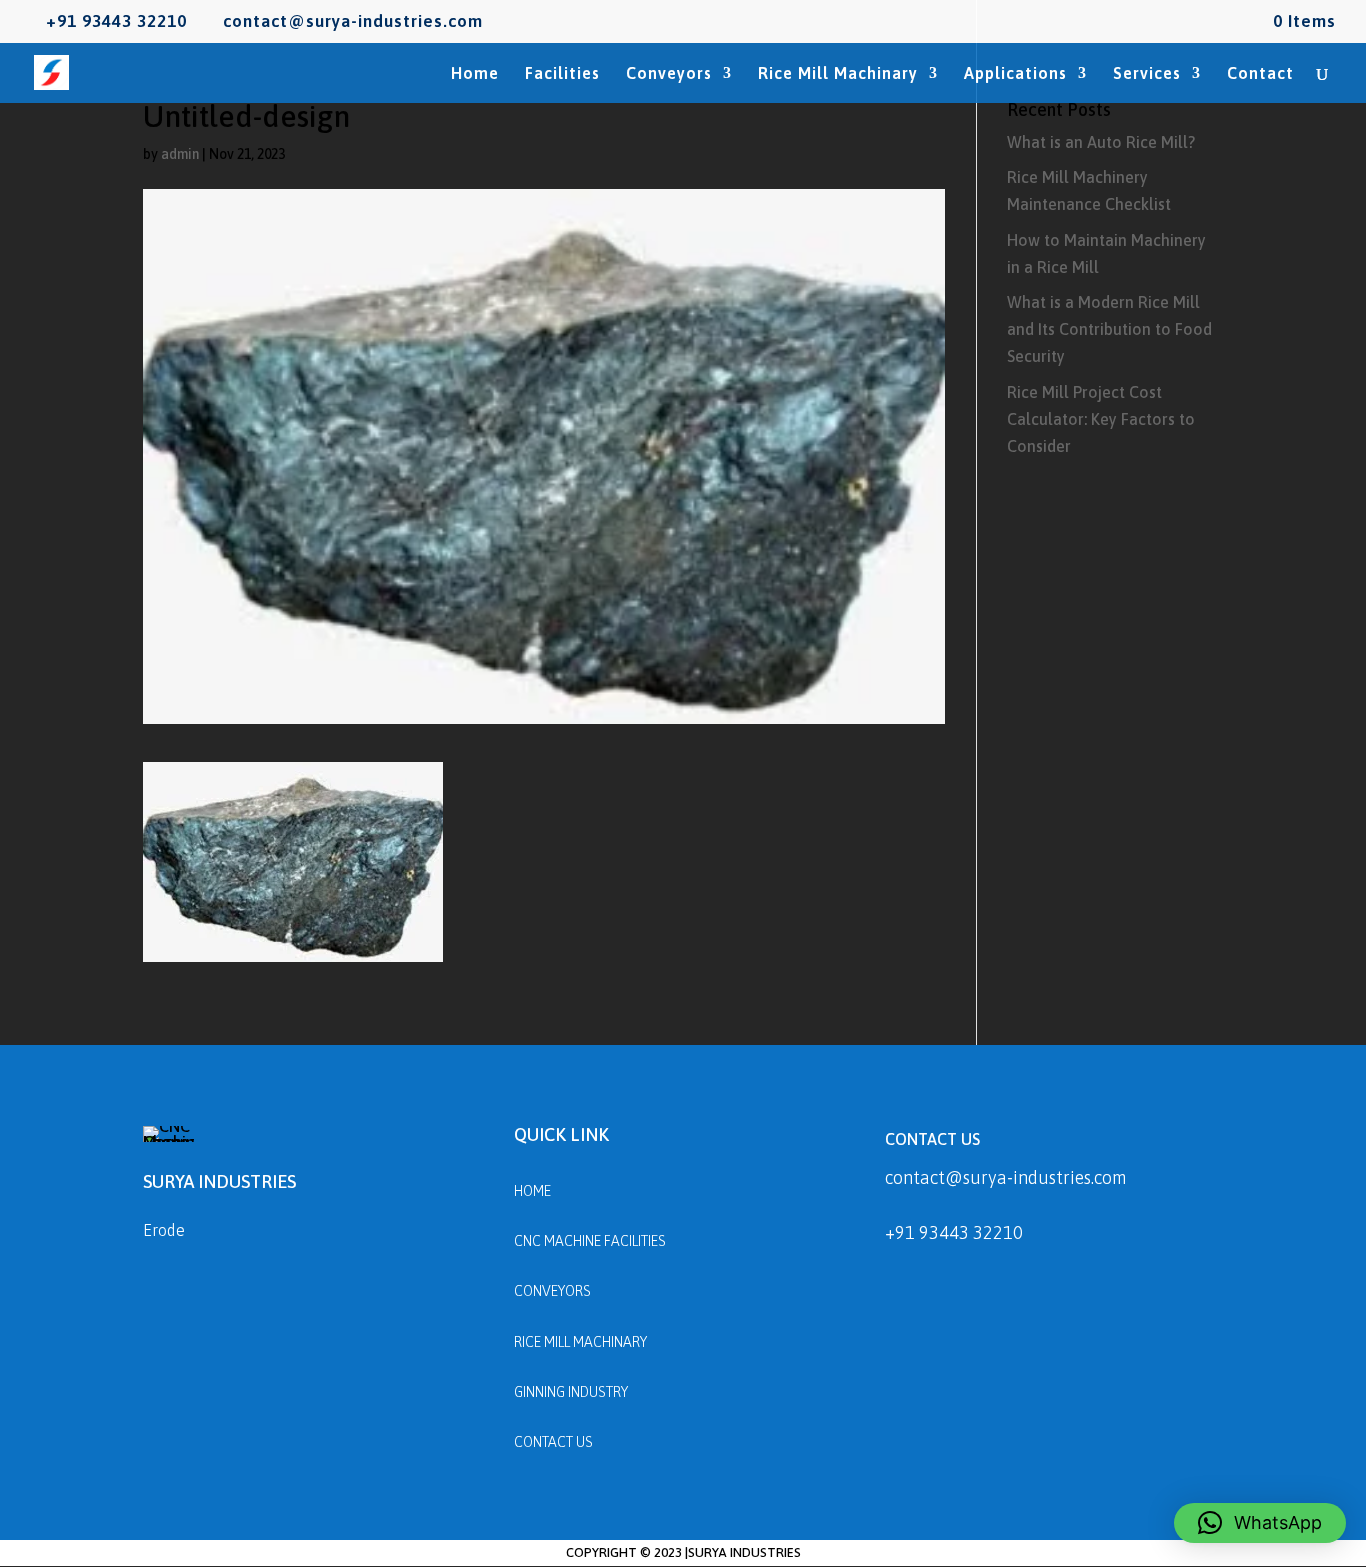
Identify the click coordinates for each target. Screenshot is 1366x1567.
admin (180, 154)
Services (1147, 74)
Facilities (562, 74)
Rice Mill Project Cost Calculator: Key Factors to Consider (1101, 419)
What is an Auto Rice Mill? (1101, 142)
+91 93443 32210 (954, 1232)
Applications (1015, 74)
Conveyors (669, 74)
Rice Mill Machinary (838, 74)
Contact (1260, 74)
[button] (1260, 1523)
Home (475, 74)
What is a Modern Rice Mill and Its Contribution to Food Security (1109, 329)
